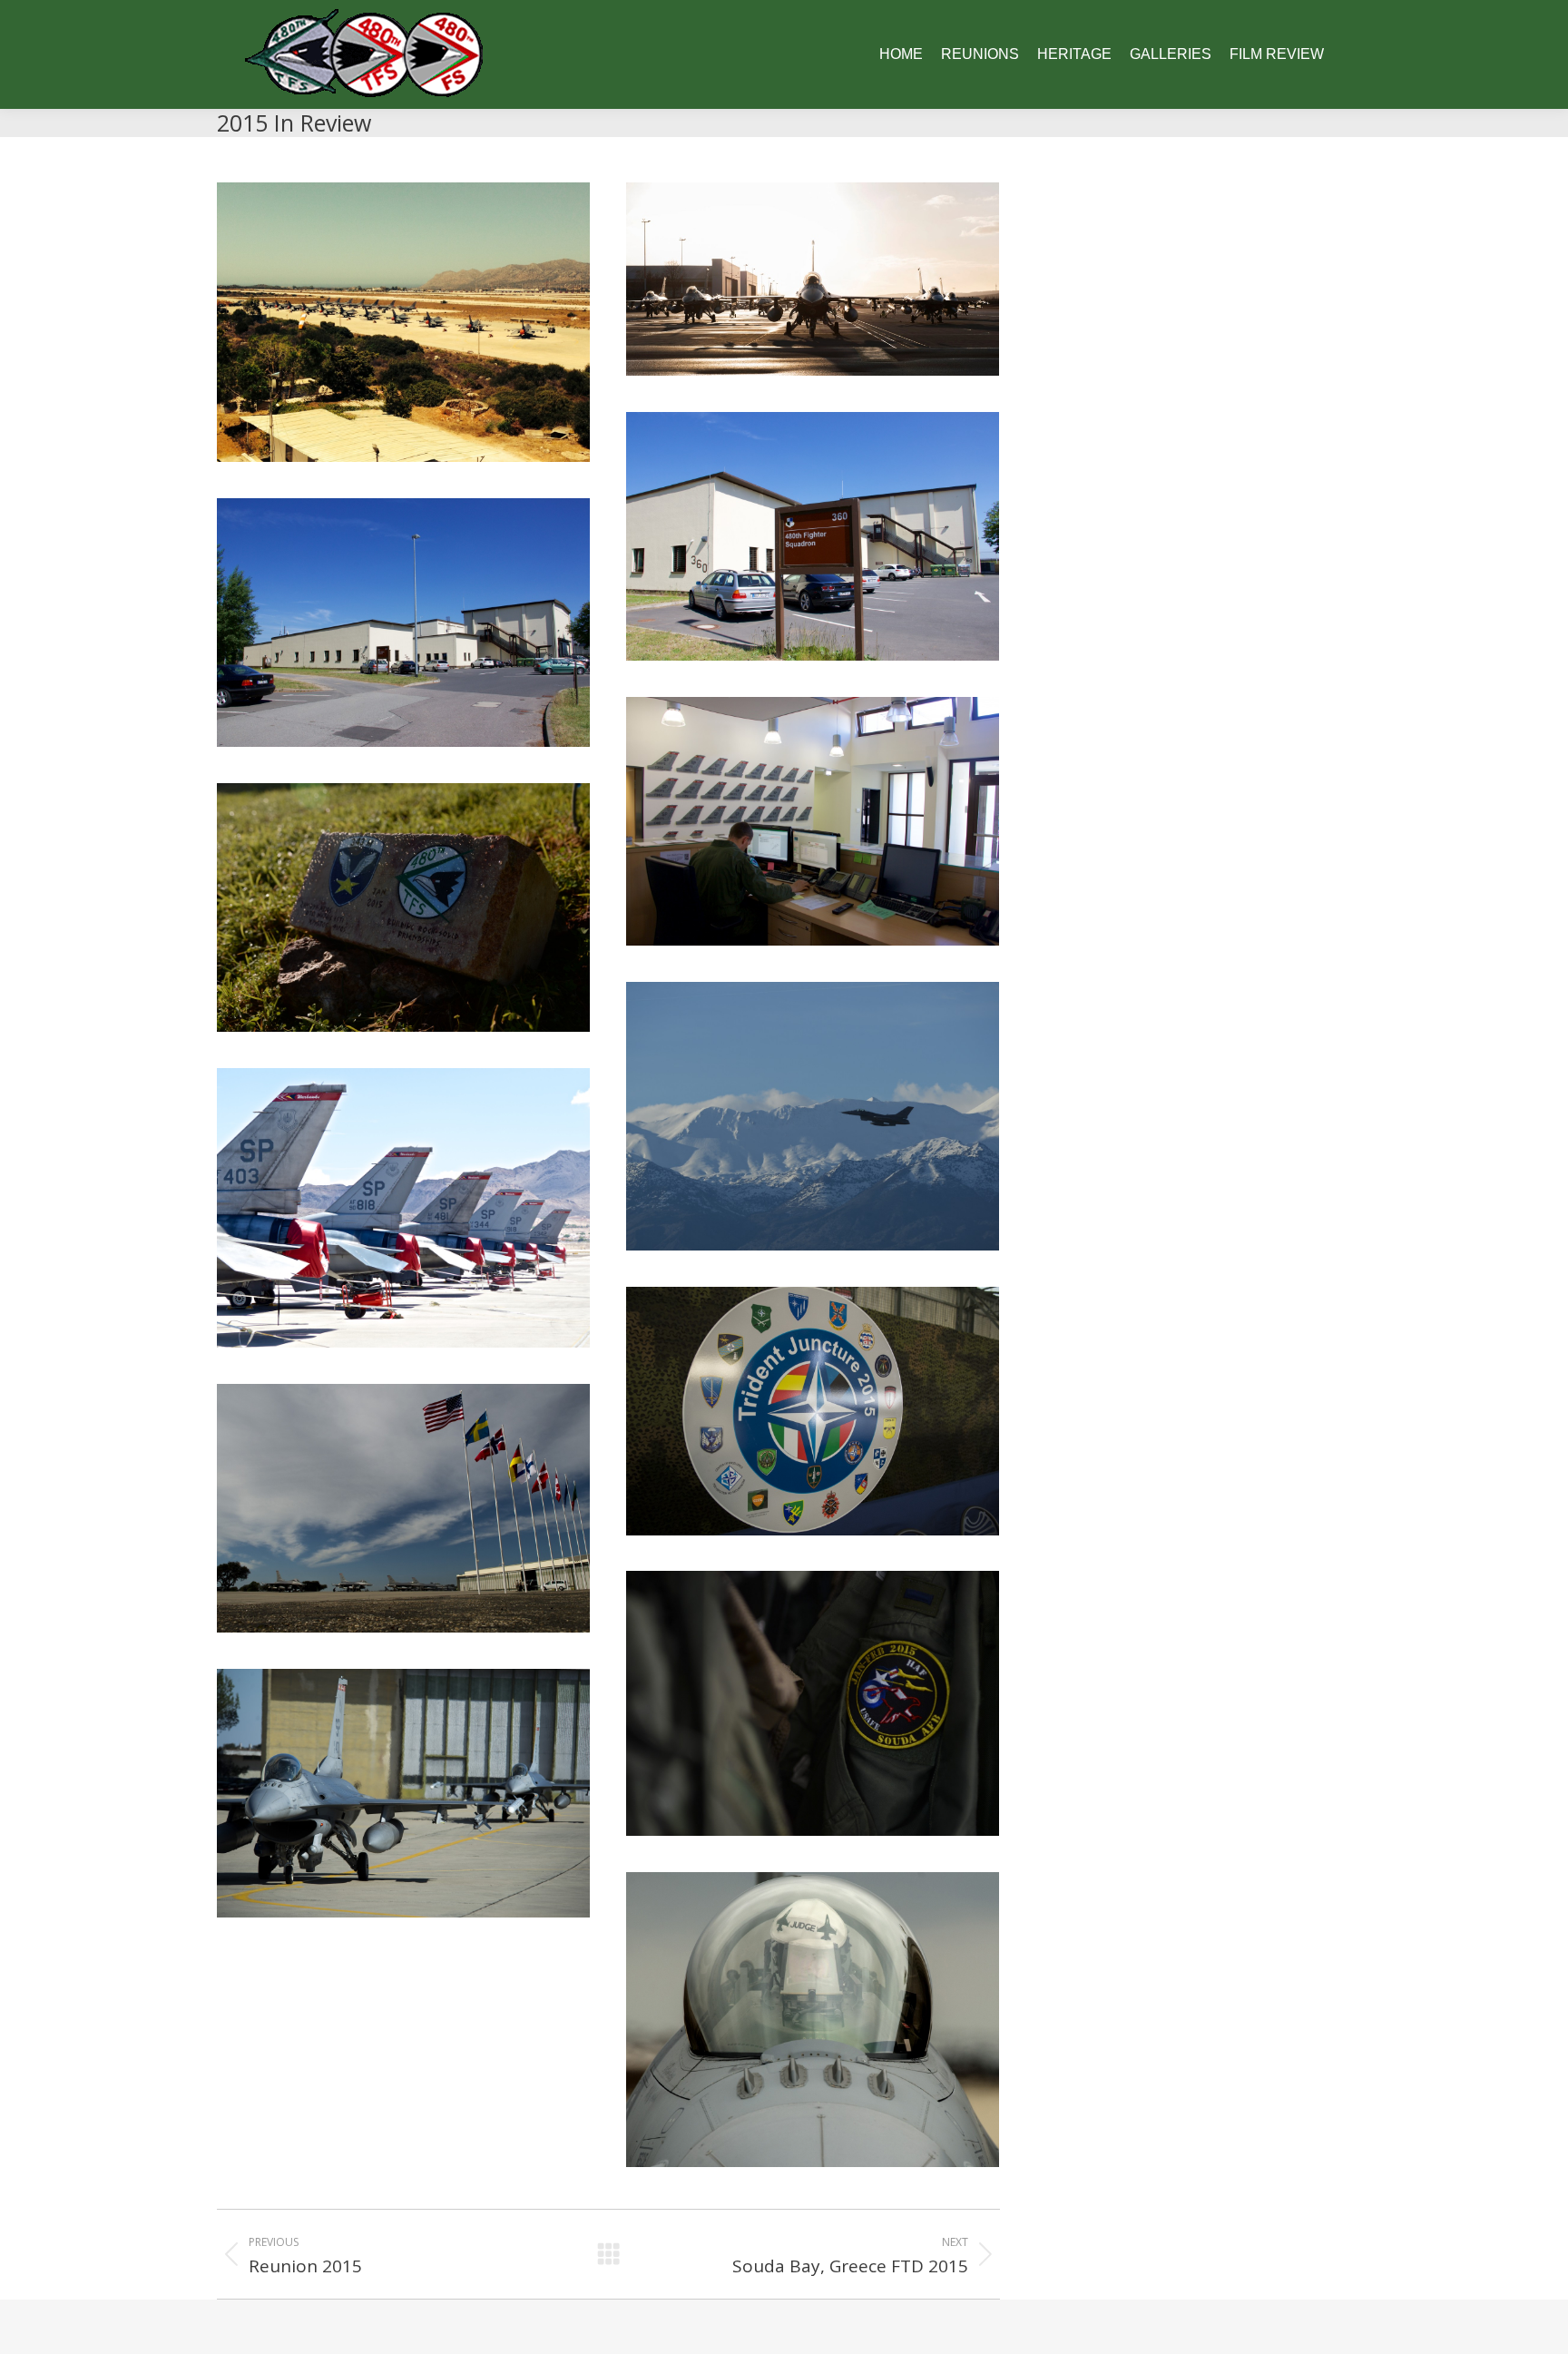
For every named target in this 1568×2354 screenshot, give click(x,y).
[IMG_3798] (813, 536)
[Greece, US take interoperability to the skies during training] (403, 907)
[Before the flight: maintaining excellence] (403, 1793)
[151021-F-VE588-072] (403, 1508)
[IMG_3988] (813, 821)
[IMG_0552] (403, 322)
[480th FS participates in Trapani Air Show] (813, 1411)
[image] (813, 279)
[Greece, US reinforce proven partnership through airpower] (813, 1703)
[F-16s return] (813, 2020)
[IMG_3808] (403, 623)
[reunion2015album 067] (403, 1208)
